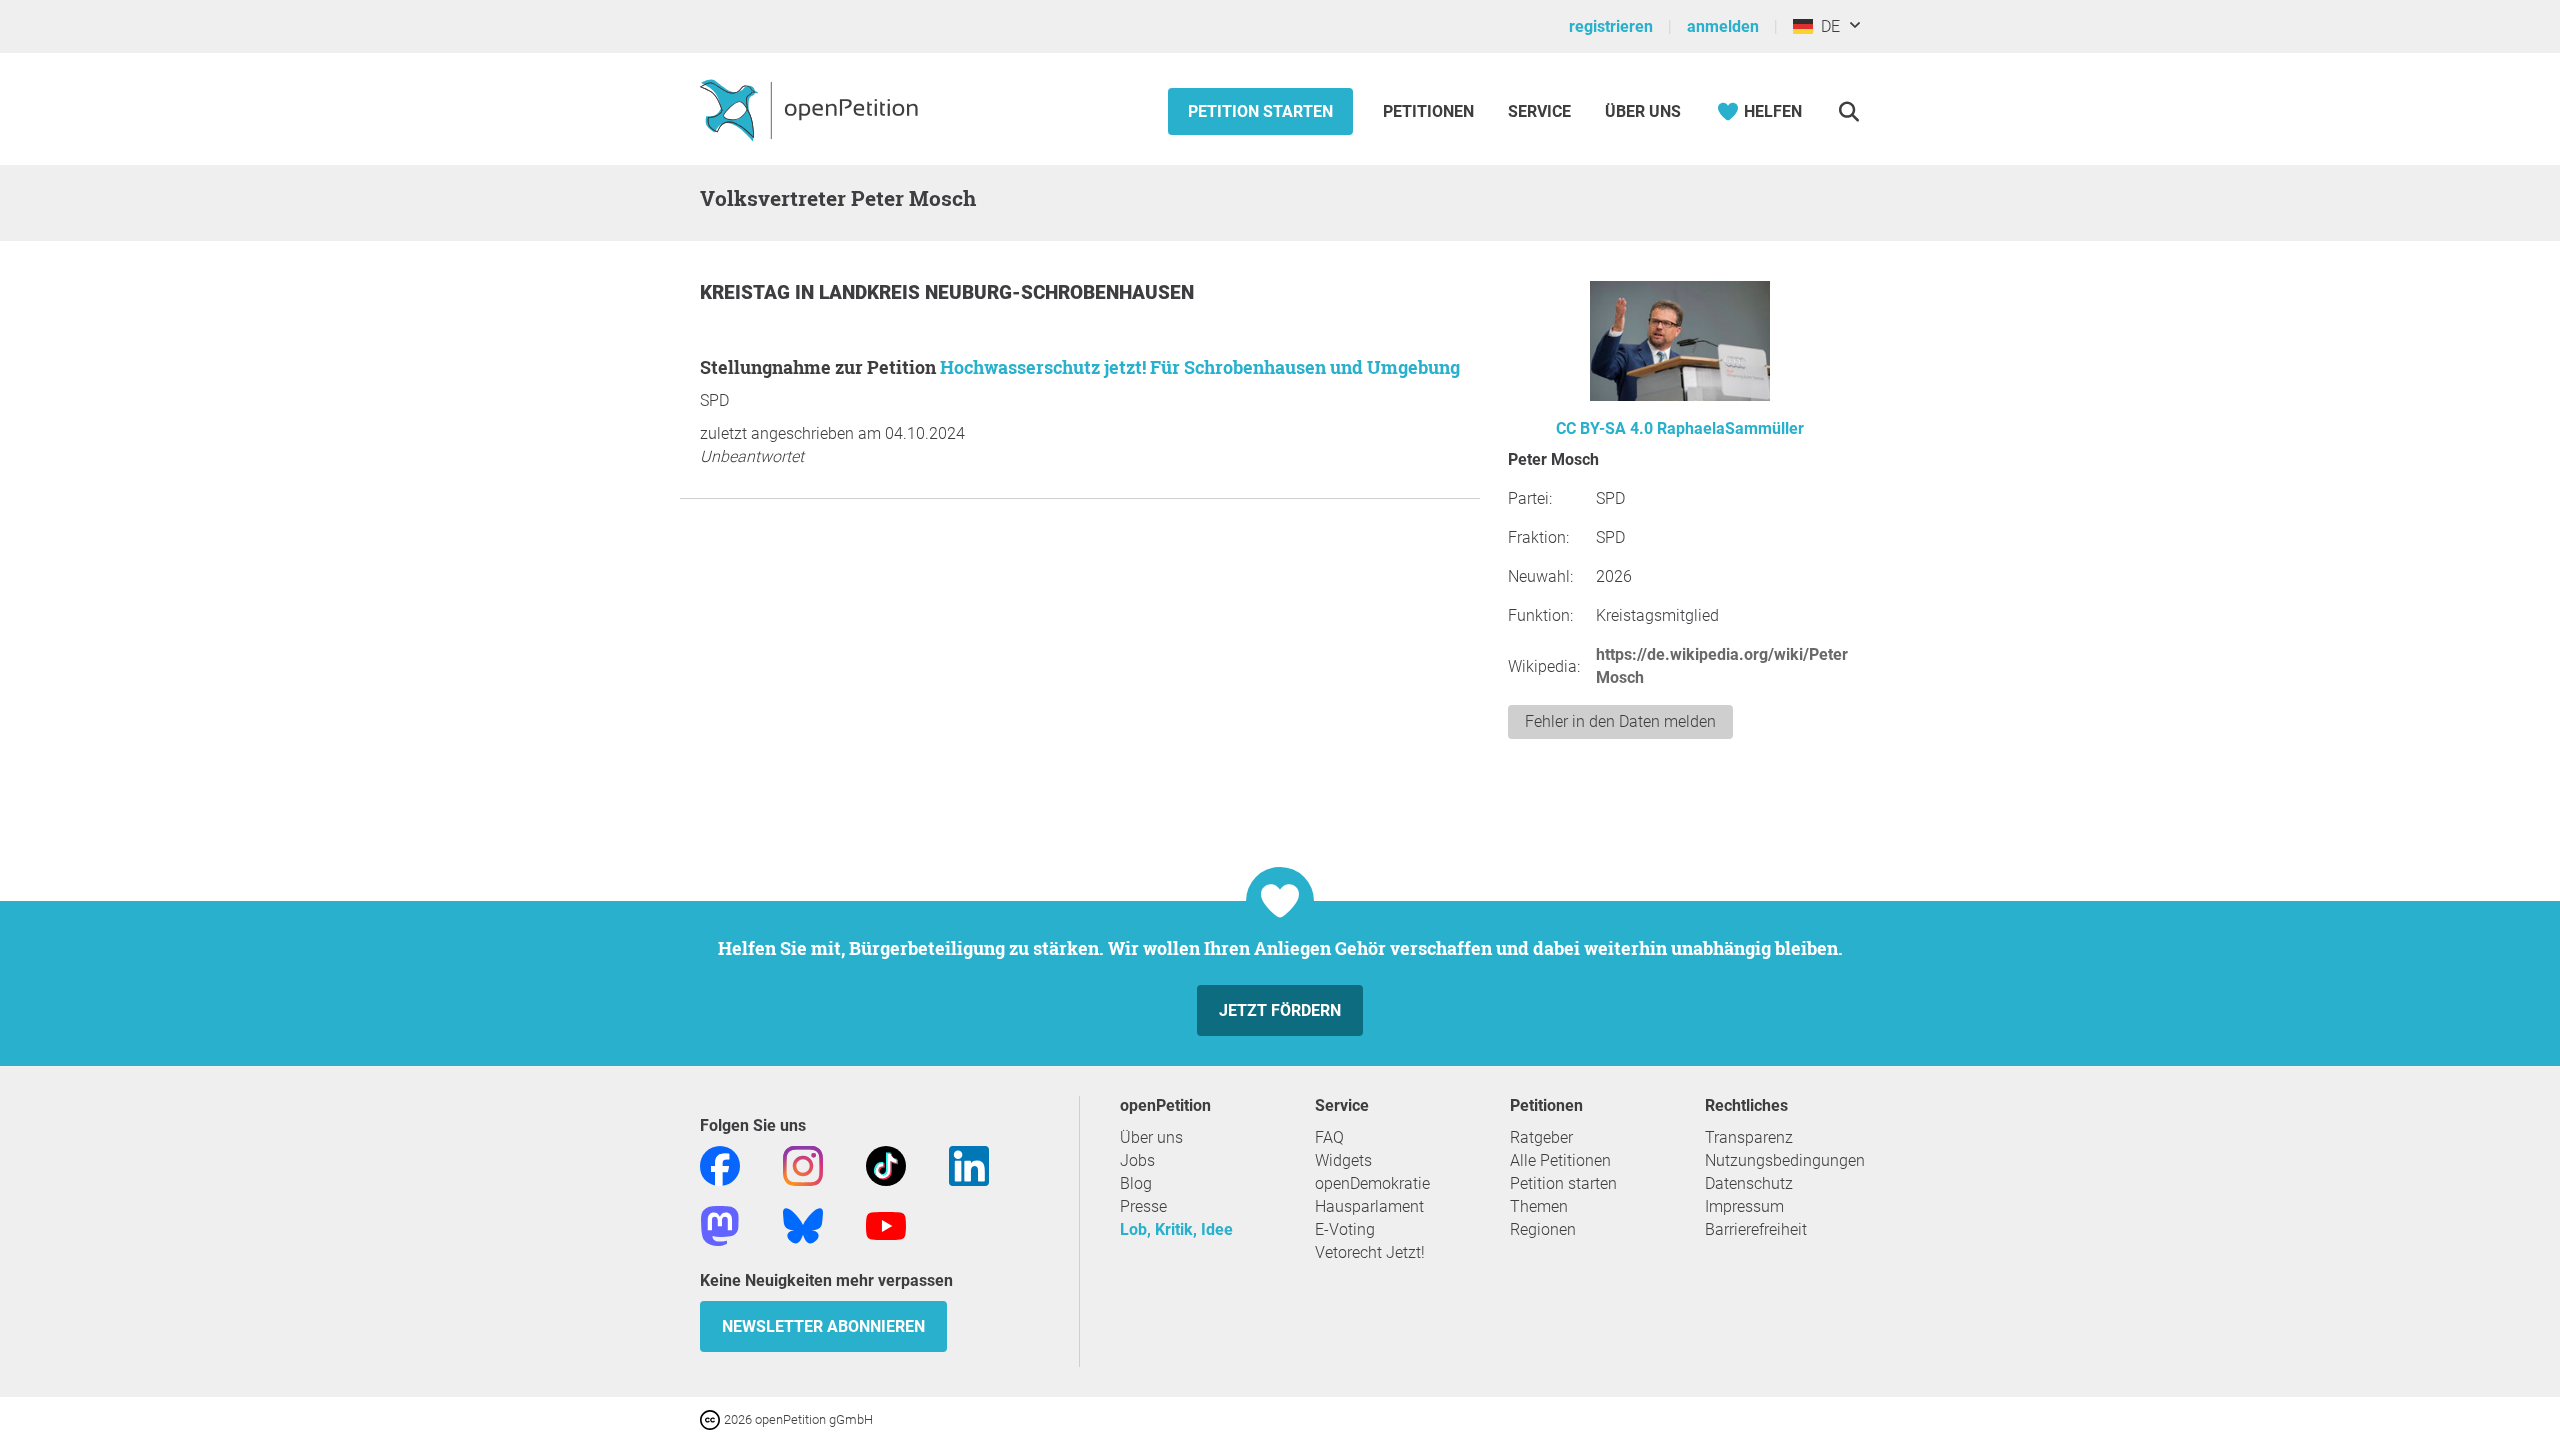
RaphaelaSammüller (1730, 428)
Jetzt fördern (1280, 1010)
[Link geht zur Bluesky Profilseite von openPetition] (803, 1224)
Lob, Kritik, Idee (1176, 1229)
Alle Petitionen (1560, 1160)
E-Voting (1345, 1229)
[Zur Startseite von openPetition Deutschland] (811, 109)
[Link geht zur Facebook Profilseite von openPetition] (720, 1164)
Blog (1136, 1183)
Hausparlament (1369, 1206)
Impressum (1744, 1206)
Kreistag (747, 292)
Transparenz (1749, 1137)
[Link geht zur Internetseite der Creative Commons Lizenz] (712, 1418)
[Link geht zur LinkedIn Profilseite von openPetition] (969, 1164)
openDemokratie (1372, 1183)
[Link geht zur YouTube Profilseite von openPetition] (886, 1224)
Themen (1539, 1206)
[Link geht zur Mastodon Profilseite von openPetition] (720, 1224)
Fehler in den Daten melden (1620, 721)
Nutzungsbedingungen (1785, 1160)
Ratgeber (1541, 1137)
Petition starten (1260, 111)
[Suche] (1848, 111)
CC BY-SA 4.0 (1604, 428)
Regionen (1543, 1229)
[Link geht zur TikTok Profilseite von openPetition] (886, 1164)
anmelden (1723, 26)
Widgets (1343, 1160)
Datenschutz (1749, 1183)
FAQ (1329, 1137)
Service (1539, 111)
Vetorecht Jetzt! (1370, 1252)
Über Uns (1643, 111)
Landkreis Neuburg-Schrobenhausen (1006, 292)
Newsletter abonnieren (823, 1326)
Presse (1143, 1206)
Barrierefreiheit (1756, 1229)
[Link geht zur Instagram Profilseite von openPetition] (803, 1164)
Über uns (1151, 1137)
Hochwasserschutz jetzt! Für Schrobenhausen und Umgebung (1200, 367)
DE (1826, 26)
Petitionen (1430, 111)
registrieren (1611, 26)
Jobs (1137, 1160)
